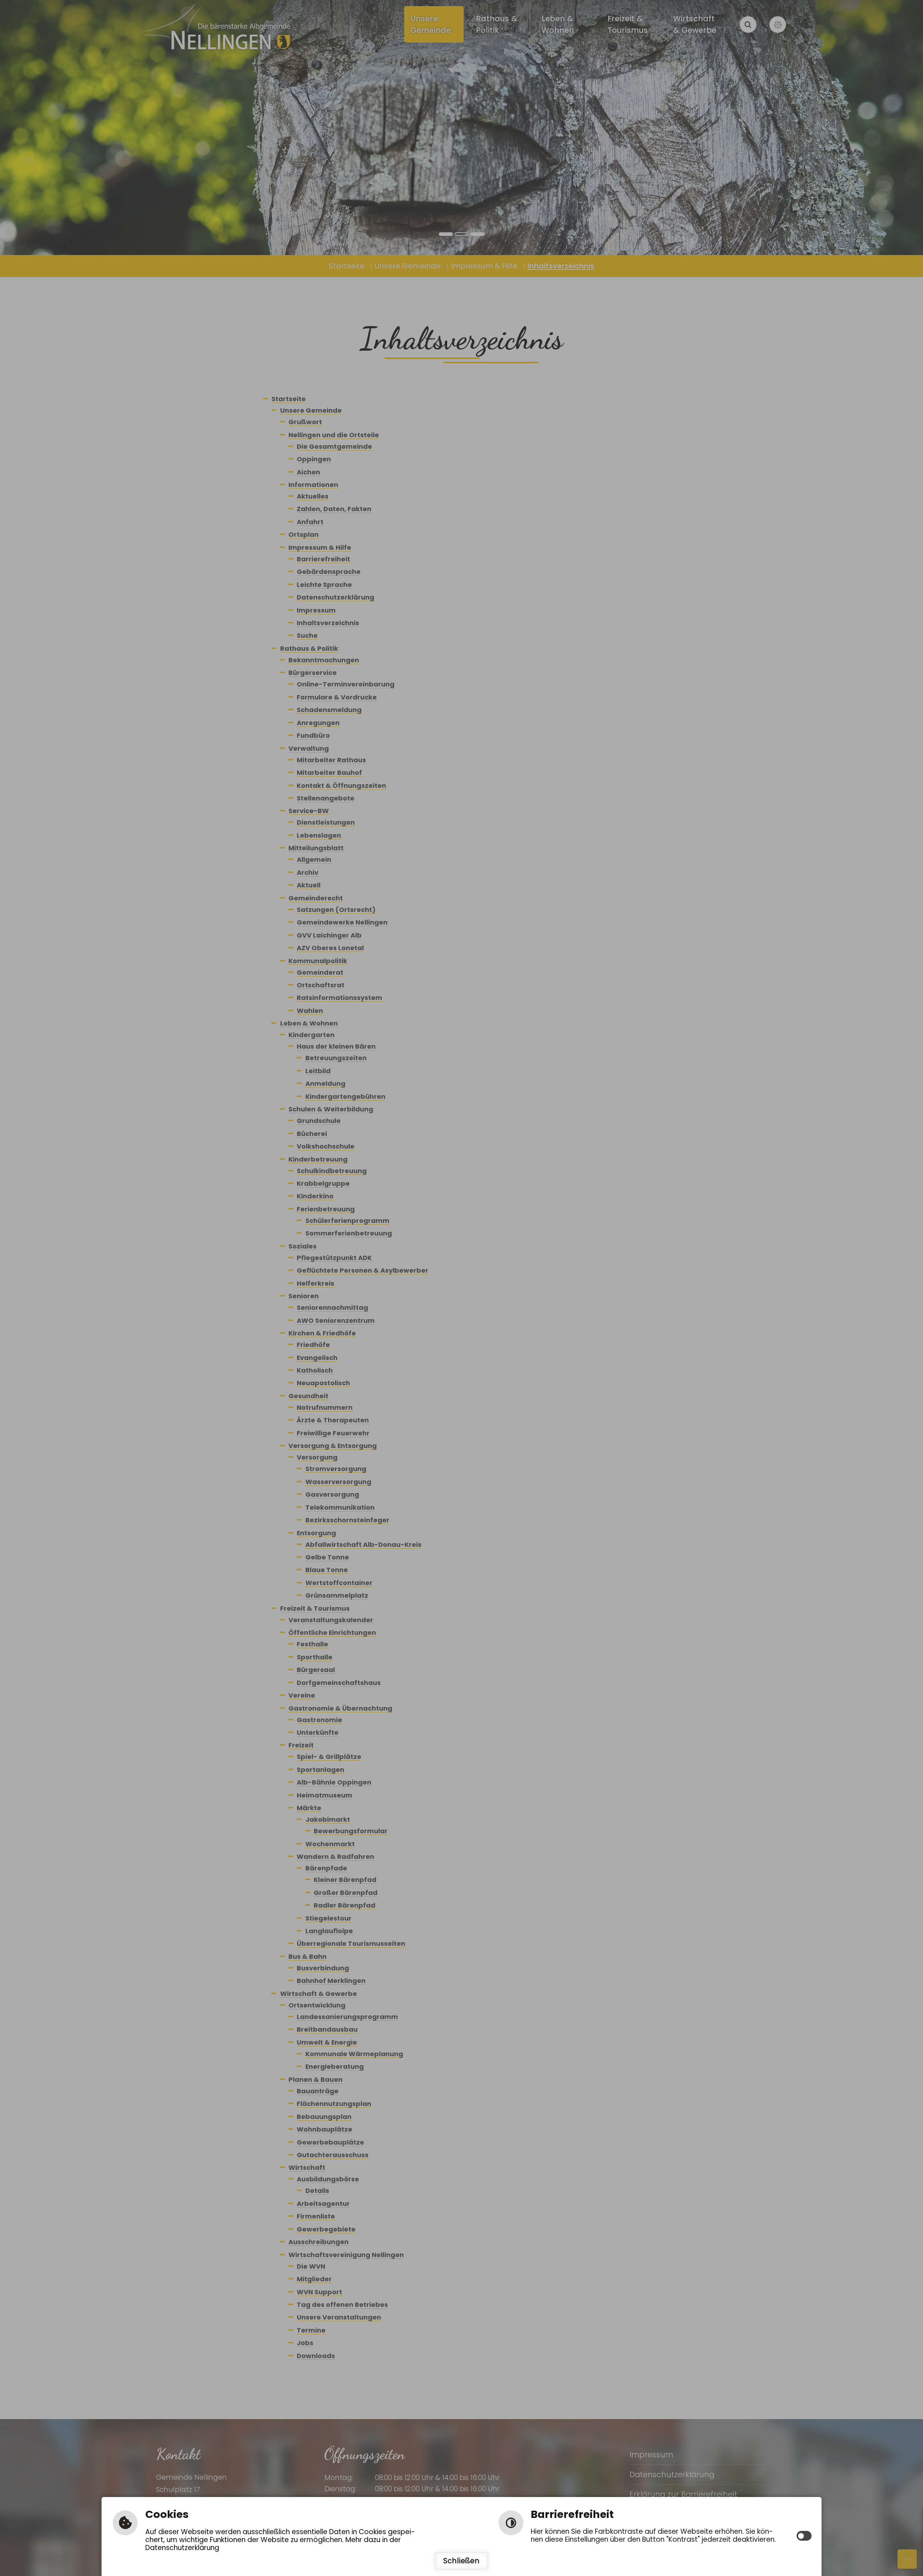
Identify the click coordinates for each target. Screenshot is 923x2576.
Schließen (461, 2561)
